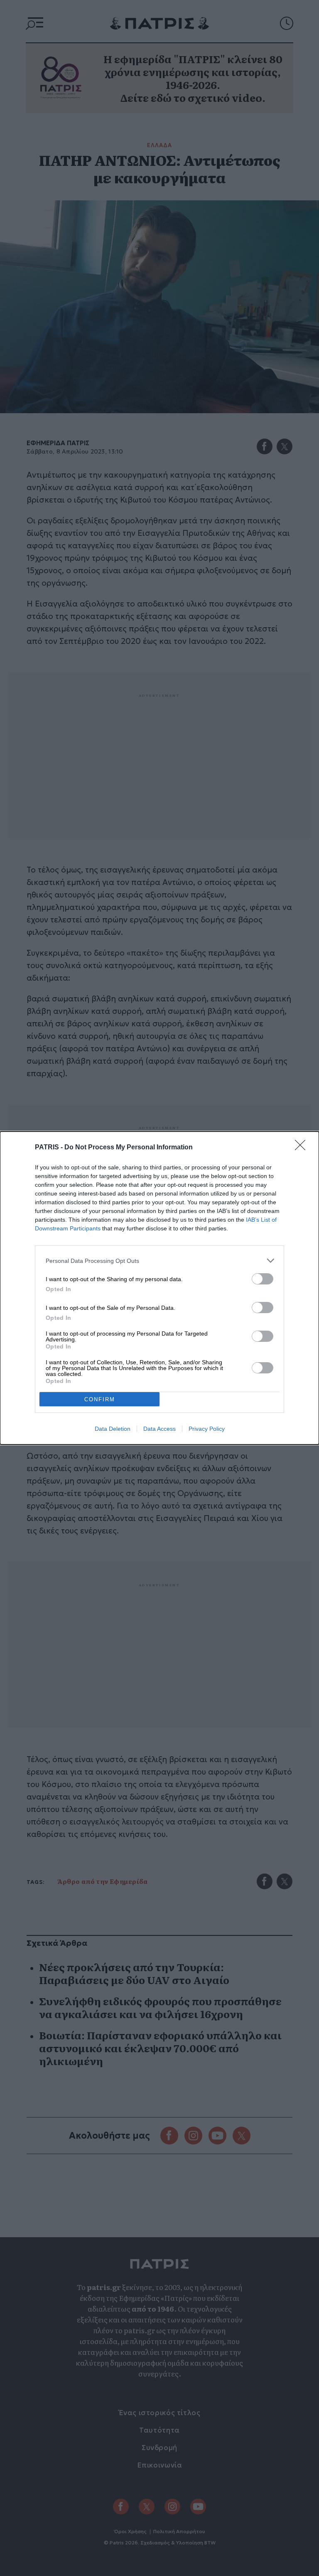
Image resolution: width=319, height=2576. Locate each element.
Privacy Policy (207, 1429)
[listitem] (159, 1261)
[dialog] (159, 1288)
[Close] (303, 1148)
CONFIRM (100, 1399)
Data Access (159, 1429)
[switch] (263, 1279)
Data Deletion (113, 1429)
